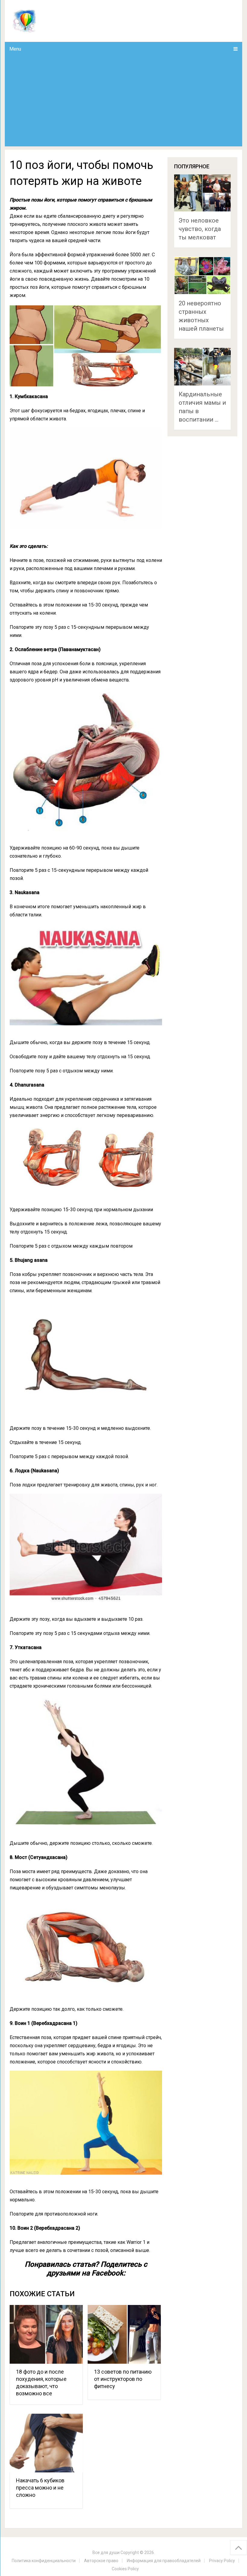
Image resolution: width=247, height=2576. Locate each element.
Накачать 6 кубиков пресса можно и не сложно (40, 2488)
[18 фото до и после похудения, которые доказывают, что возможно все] (46, 2334)
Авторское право (101, 2561)
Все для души (106, 2553)
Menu (15, 49)
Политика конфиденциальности (44, 2561)
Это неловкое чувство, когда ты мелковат (200, 229)
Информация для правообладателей (164, 2561)
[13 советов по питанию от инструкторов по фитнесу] (124, 2334)
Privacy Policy (222, 2561)
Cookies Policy (125, 2569)
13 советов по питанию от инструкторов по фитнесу (123, 2379)
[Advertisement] (124, 101)
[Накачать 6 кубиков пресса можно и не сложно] (46, 2443)
